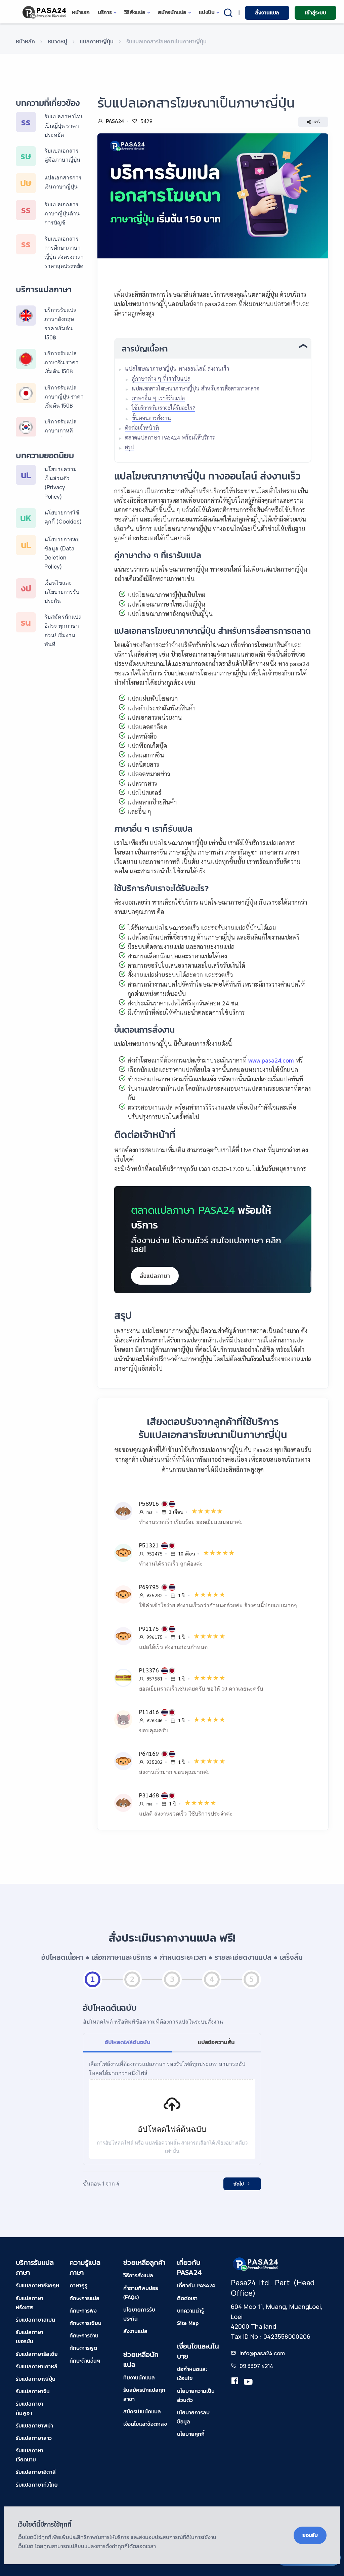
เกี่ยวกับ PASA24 (196, 2285)
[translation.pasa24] (235, 2382)
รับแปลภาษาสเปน (35, 2320)
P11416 (150, 1712)
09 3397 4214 (256, 2366)
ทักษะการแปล (84, 2298)
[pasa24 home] (45, 12)
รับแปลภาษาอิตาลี (36, 2472)
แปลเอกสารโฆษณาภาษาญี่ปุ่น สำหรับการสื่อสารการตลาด (196, 388)
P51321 (150, 1545)
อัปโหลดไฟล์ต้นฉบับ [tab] (128, 2042)
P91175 (150, 1628)
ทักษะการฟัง (83, 2311)
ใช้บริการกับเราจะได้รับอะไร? (163, 408)
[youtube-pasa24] (248, 2382)
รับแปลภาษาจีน (33, 2391)
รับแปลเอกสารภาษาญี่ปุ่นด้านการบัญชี (62, 213)
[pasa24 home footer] (256, 2264)
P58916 (150, 1503)
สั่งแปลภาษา (155, 1276)
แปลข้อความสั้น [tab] (216, 2042)
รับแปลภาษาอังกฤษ (37, 2285)
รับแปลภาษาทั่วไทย (37, 2485)
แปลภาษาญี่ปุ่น (97, 41)
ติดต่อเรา (187, 2298)
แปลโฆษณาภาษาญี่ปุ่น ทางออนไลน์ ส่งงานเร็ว (177, 368)
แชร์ (316, 122)
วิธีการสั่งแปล (138, 2275)
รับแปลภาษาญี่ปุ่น (36, 2379)
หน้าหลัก (25, 41)
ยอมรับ (310, 2535)
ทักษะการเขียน (85, 2323)
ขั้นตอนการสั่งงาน (151, 418)
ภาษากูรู (78, 2285)
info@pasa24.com (262, 2353)
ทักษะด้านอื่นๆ (85, 2361)
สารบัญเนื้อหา (145, 349)
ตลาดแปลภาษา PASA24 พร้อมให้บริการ (170, 437)
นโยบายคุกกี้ (191, 2434)
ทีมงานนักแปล (139, 2377)
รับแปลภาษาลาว (34, 2438)
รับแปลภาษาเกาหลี (37, 2366)
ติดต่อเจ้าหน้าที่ (142, 428)
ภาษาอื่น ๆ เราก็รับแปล (158, 398)
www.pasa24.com (270, 1060)
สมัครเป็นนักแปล (142, 2411)
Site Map (188, 2323)
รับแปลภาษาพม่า (34, 2425)
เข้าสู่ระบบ (315, 12)
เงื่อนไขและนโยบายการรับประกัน (62, 592)
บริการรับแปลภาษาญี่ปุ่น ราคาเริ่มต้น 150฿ (64, 397)
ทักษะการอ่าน (84, 2335)
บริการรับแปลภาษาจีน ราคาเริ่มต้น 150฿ (61, 362)
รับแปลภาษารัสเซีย (37, 2354)
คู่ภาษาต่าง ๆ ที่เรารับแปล (161, 379)
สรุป (130, 447)
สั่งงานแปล (267, 12)
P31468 (150, 1795)
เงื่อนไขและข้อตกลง (145, 2424)
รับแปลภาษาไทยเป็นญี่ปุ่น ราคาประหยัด (64, 125)
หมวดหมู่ (57, 41)
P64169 (150, 1753)
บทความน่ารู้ (190, 2311)
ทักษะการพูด (83, 2348)
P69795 (150, 1587)
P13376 (150, 1670)
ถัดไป (239, 2184)
